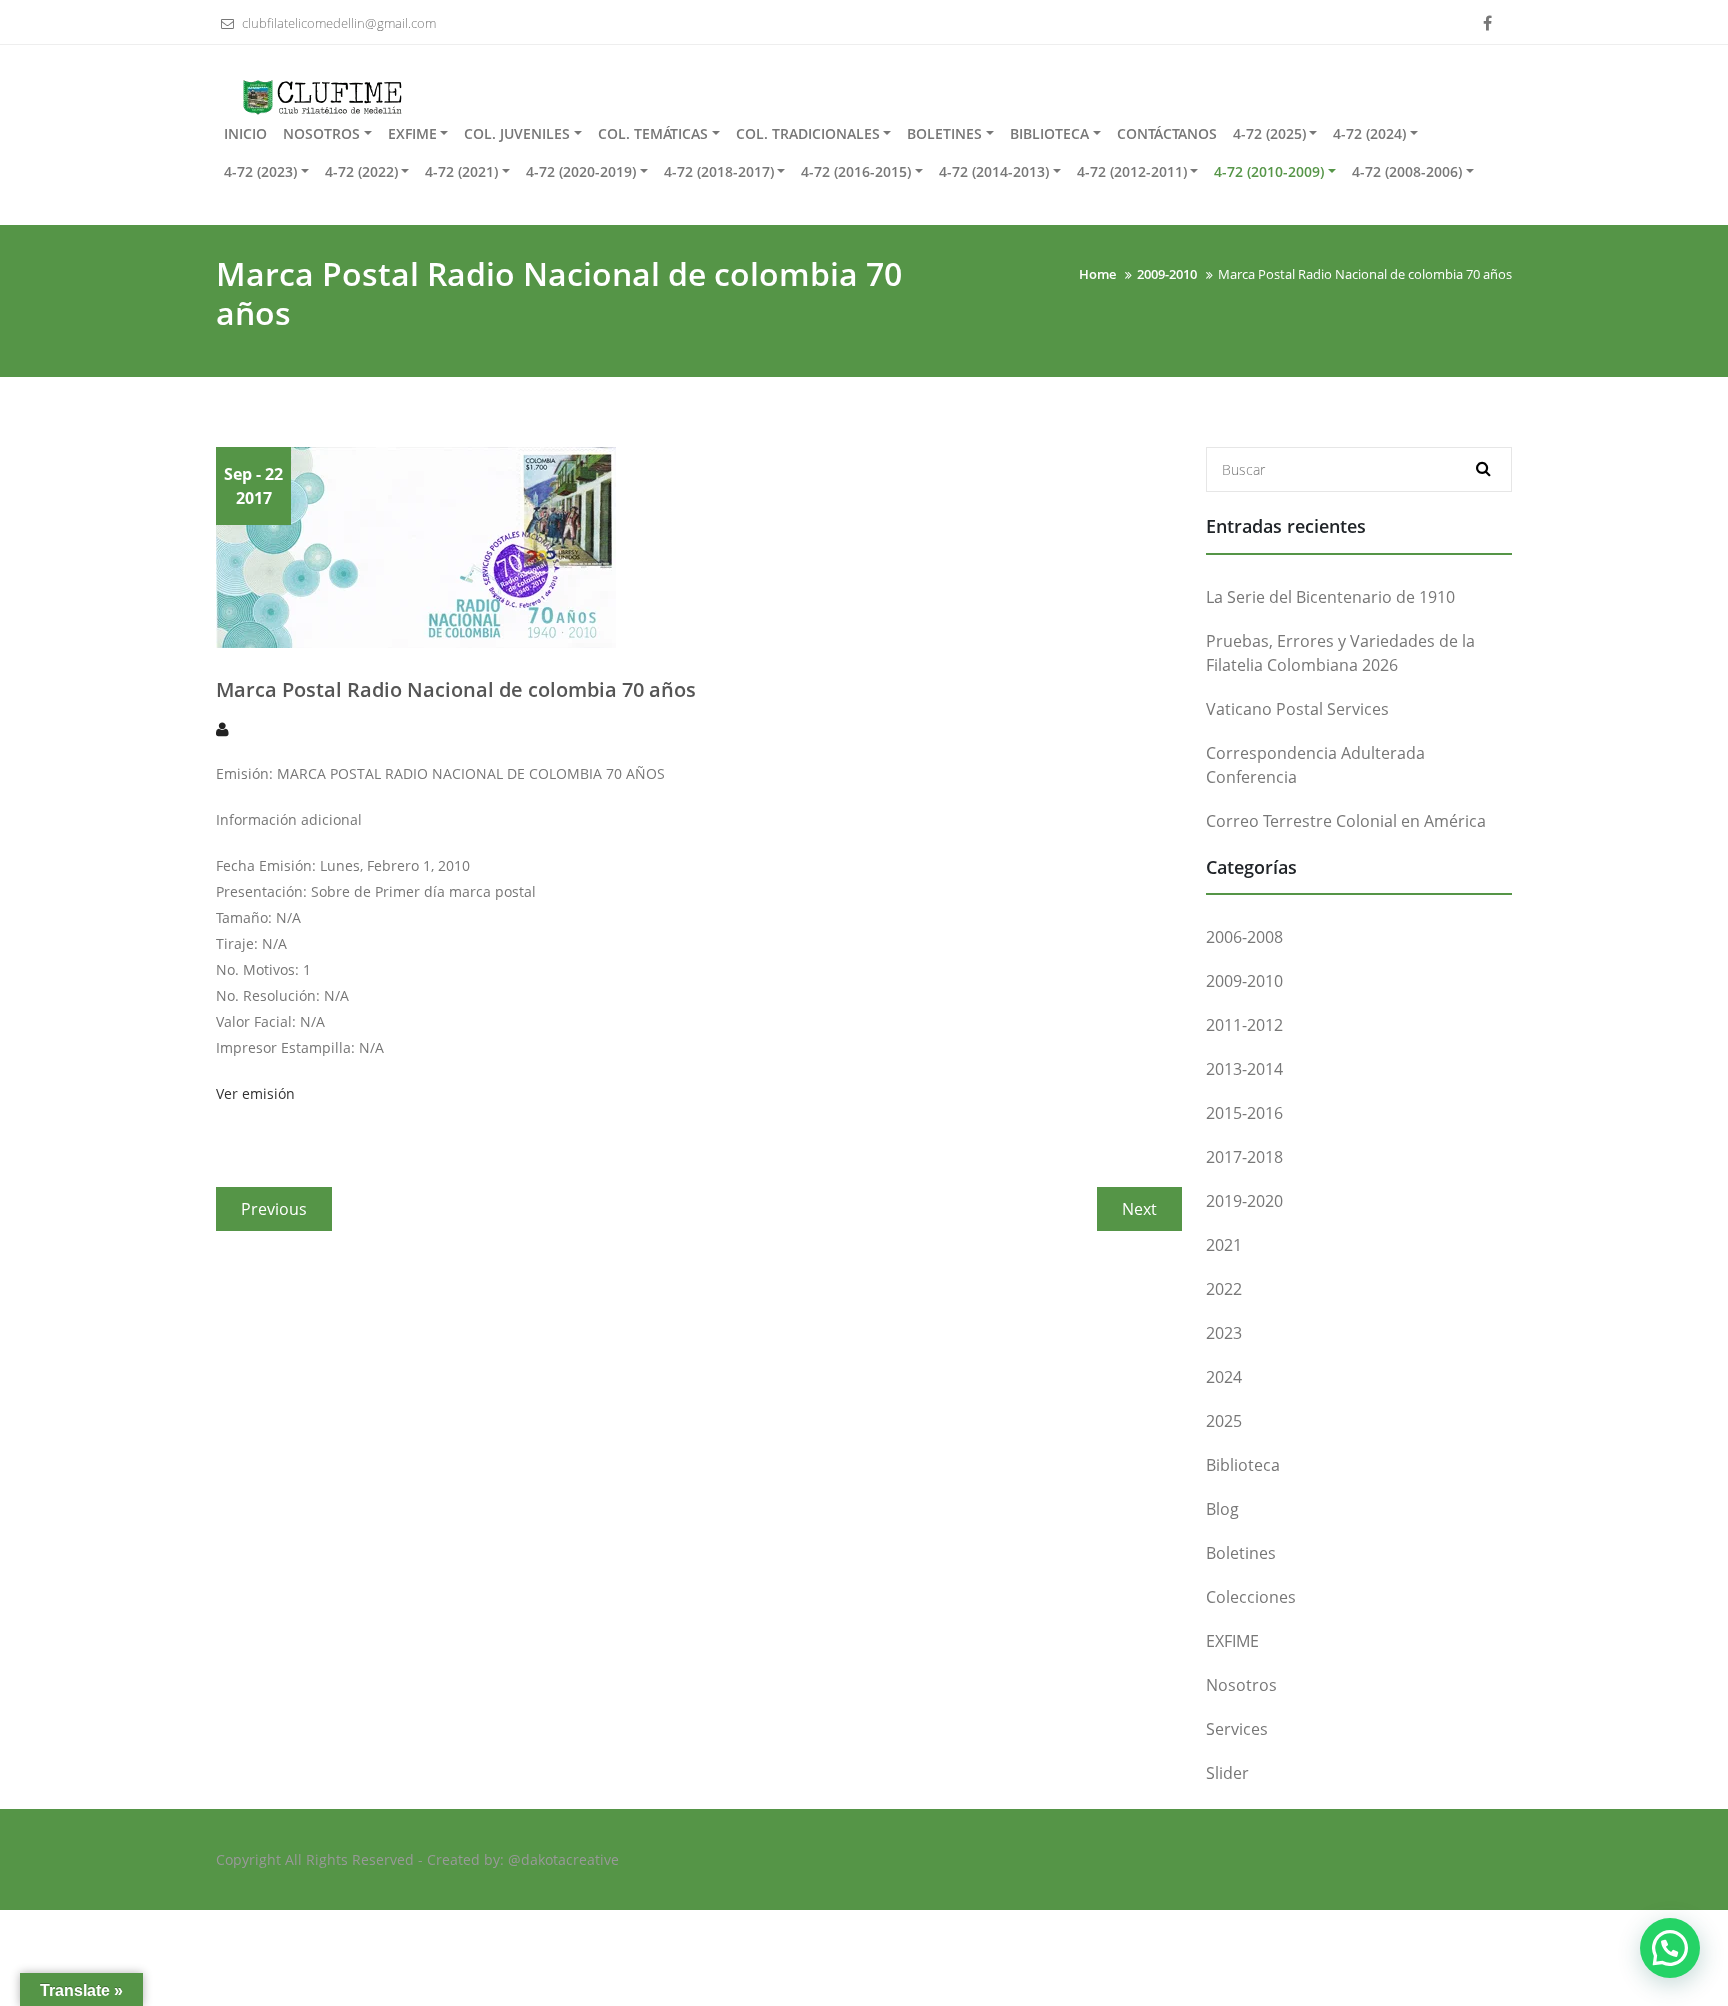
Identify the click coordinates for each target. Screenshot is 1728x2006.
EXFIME (1232, 1641)
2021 (1224, 1245)
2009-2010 (1244, 981)
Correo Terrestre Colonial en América (1346, 821)
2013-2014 (1244, 1069)
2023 (1224, 1333)
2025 (1224, 1421)
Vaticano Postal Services (1297, 709)
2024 (1224, 1377)
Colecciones (1251, 1597)
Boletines (1241, 1553)
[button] (1670, 1948)
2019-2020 (1244, 1201)
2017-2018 (1244, 1157)
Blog (1222, 1509)
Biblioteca (1243, 1465)
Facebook (1487, 24)
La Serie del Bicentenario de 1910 (1330, 597)
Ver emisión (255, 1093)
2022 (1224, 1289)
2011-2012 (1244, 1025)
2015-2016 (1244, 1113)
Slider (1227, 1773)
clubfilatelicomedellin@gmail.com (337, 23)
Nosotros (1241, 1685)
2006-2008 (1244, 937)
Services (1237, 1729)
